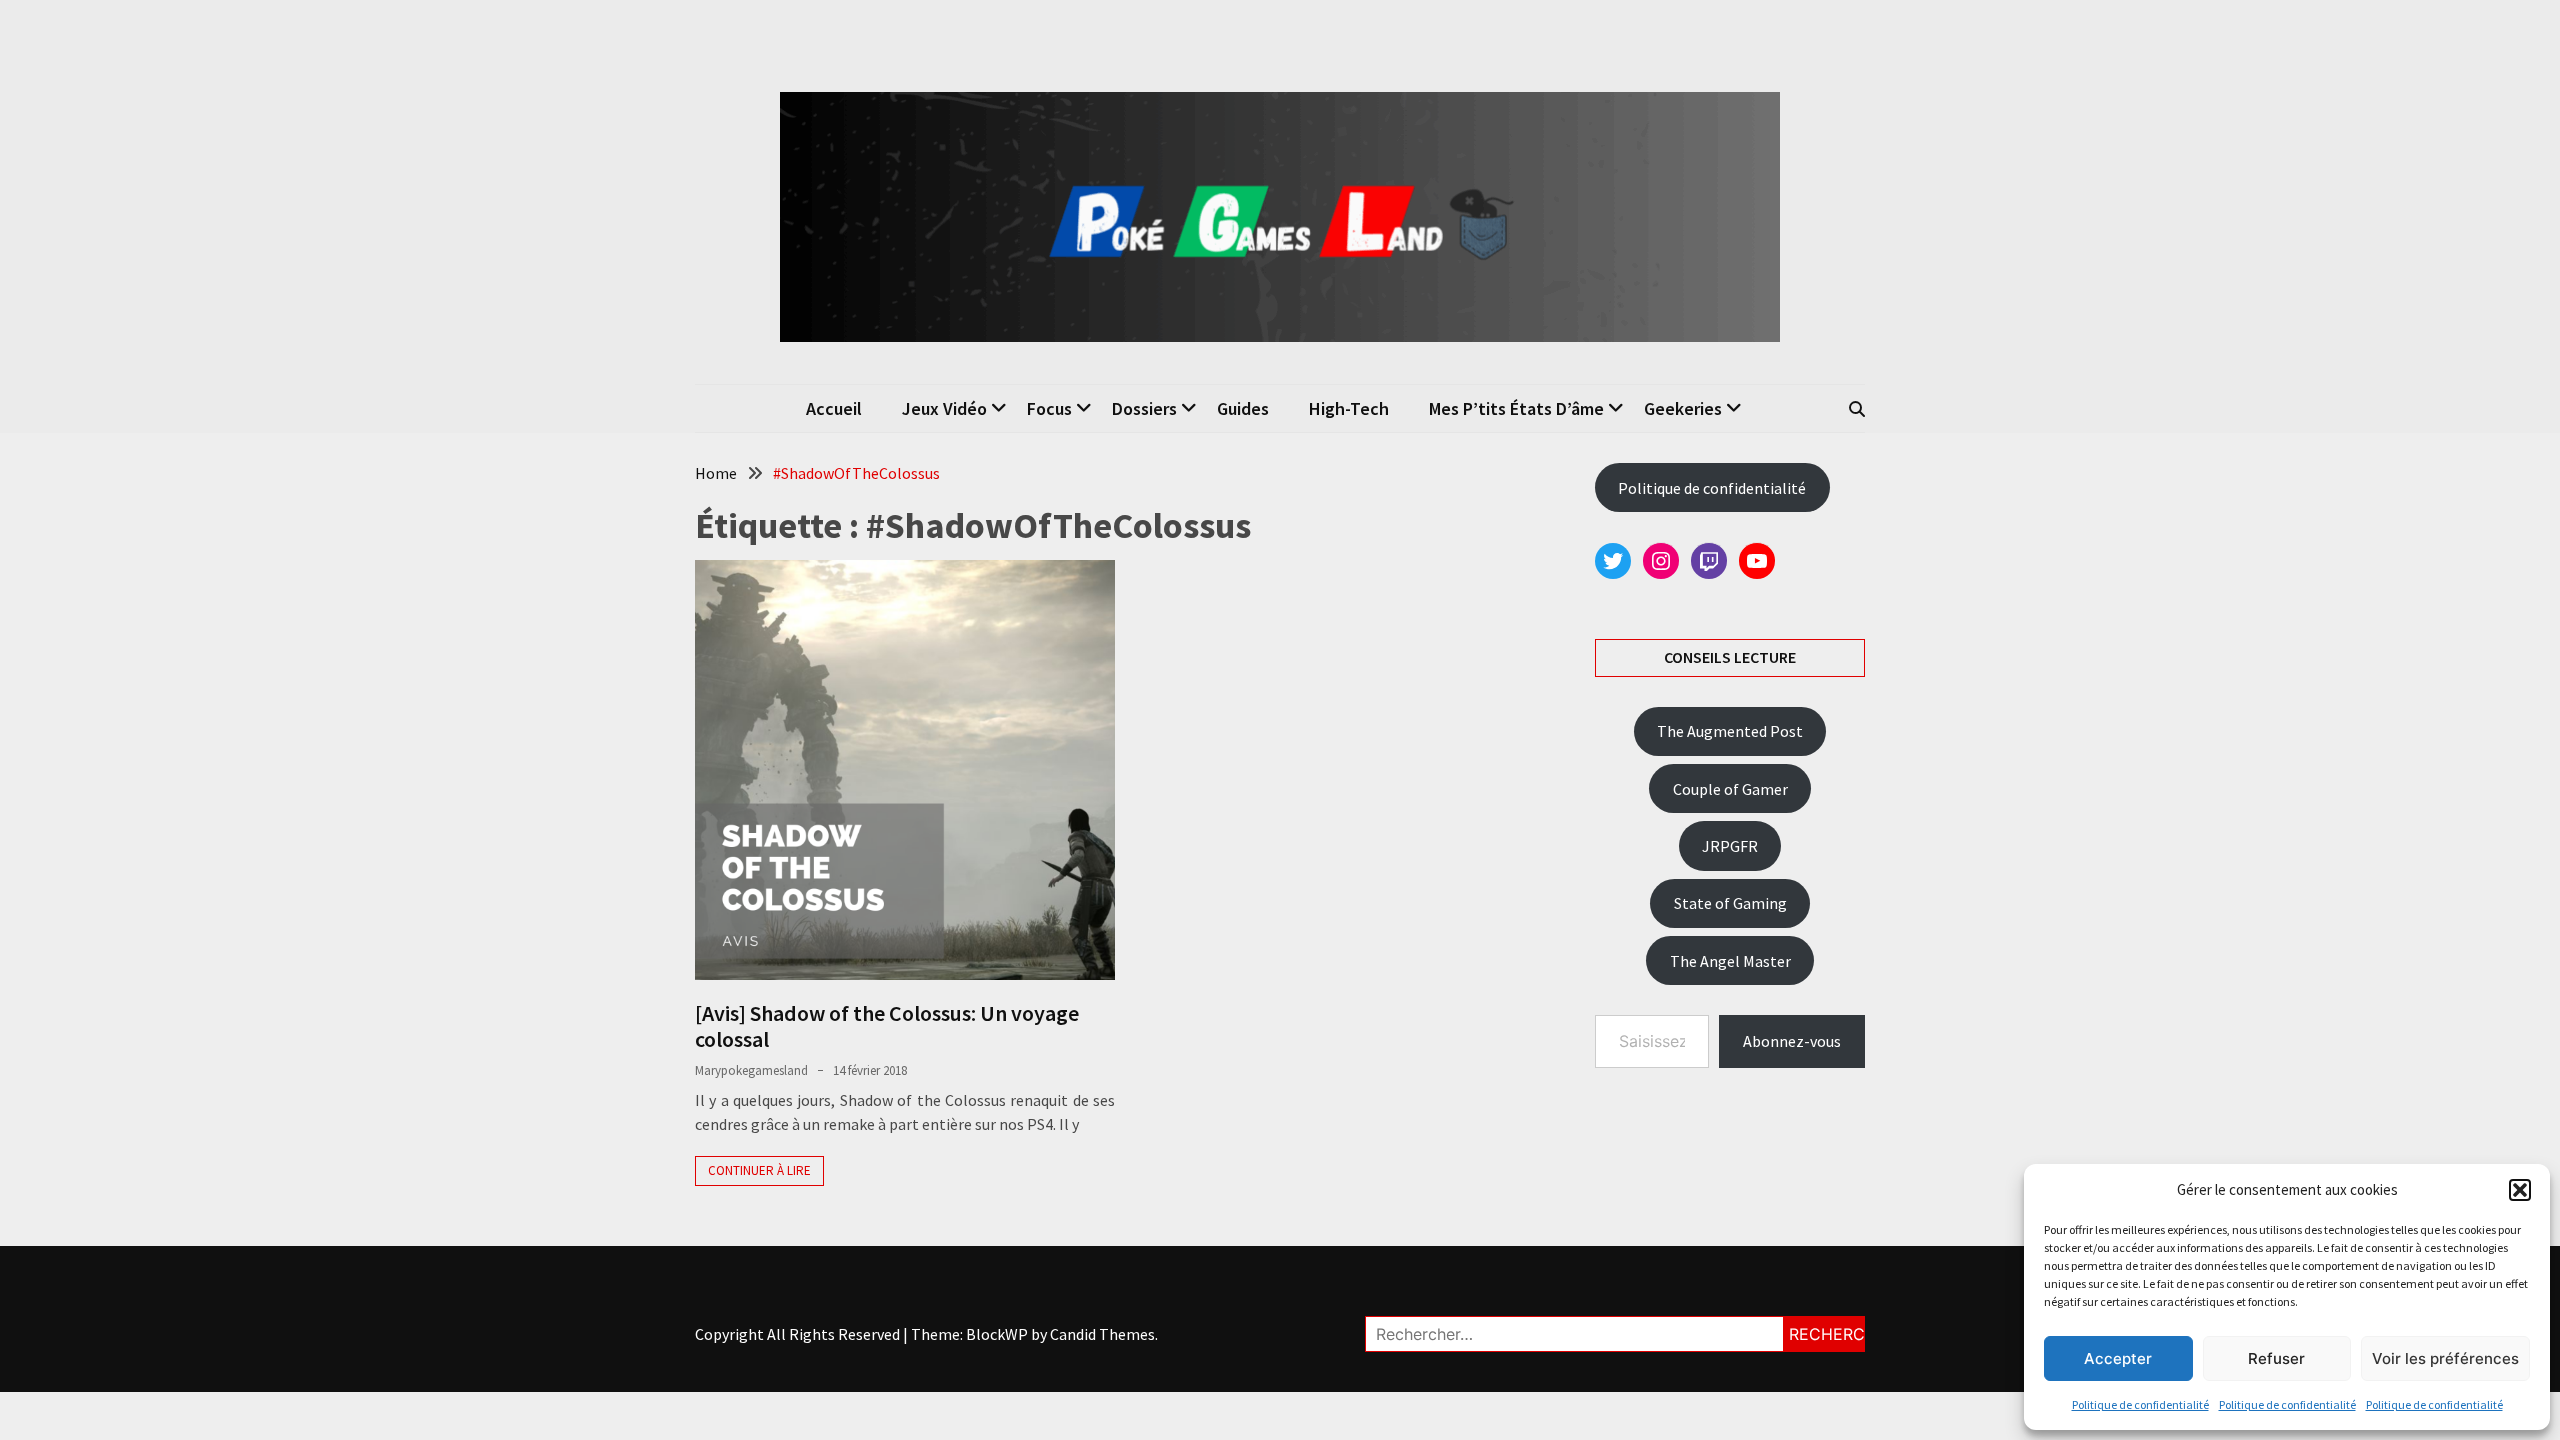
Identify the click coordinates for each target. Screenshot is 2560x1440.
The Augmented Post (1730, 731)
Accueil (834, 408)
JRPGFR (1730, 846)
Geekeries (1683, 408)
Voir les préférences (2445, 1358)
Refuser (2276, 1358)
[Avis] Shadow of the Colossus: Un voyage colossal (887, 1026)
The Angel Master (1730, 961)
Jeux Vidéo (944, 408)
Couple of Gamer (1730, 789)
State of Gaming (1730, 903)
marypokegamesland (751, 1070)
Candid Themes (1102, 1334)
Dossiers (1144, 408)
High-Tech (1349, 408)
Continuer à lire (759, 1170)
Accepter (2118, 1358)
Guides (1243, 408)
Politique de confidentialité (2140, 1404)
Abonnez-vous (1792, 1041)
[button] (2520, 1190)
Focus (1049, 408)
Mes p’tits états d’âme (1516, 408)
